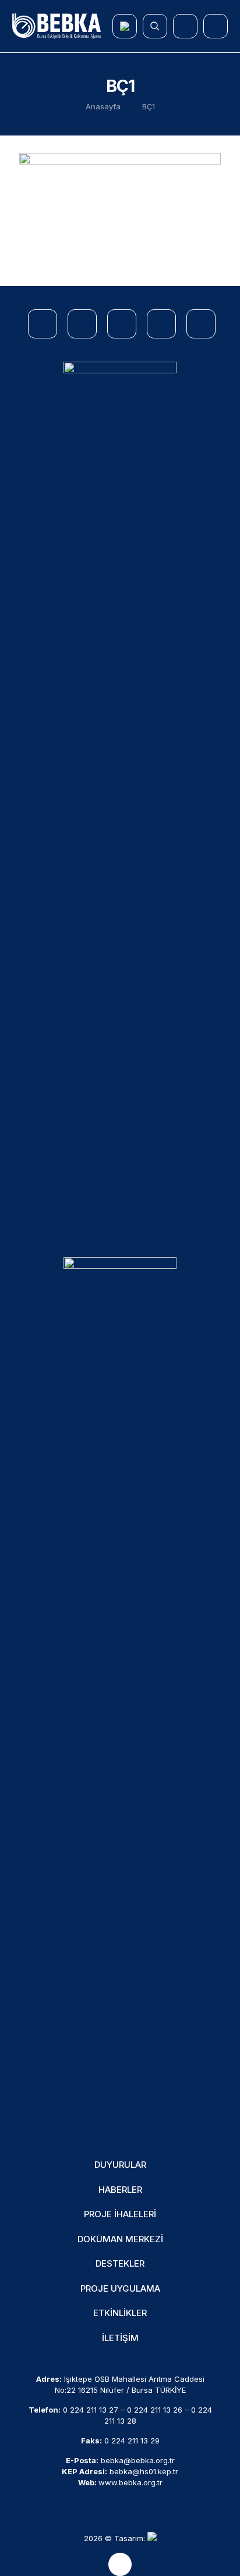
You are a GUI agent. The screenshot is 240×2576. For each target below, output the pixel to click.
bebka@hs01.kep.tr (144, 2471)
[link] (120, 798)
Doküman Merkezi (120, 2239)
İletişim (120, 2338)
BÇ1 (149, 106)
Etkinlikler (120, 2313)
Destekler (120, 2263)
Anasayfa (103, 106)
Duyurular (120, 2165)
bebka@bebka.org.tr (138, 2460)
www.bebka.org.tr (130, 2482)
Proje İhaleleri (120, 2214)
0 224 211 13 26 (155, 2410)
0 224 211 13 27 (91, 2410)
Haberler (120, 2190)
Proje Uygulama (120, 2288)
